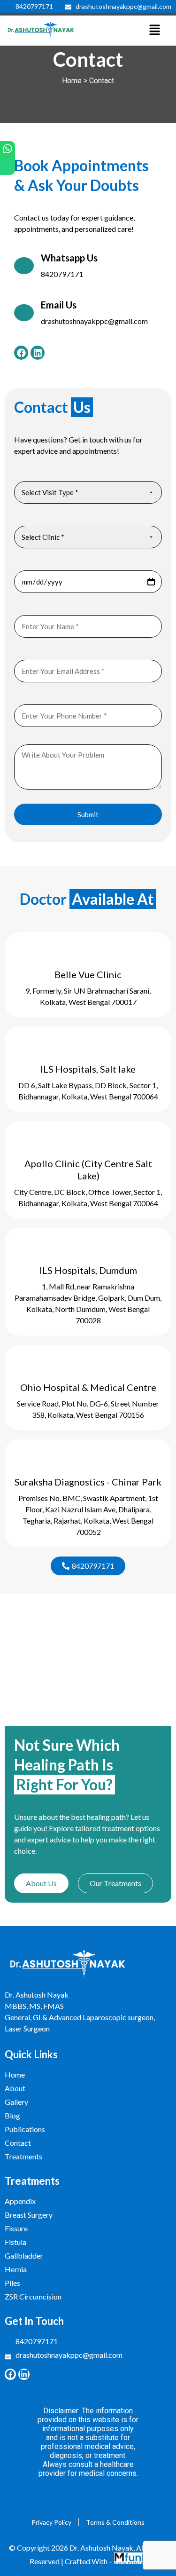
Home (72, 81)
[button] (154, 31)
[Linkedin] (38, 353)
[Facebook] (21, 353)
